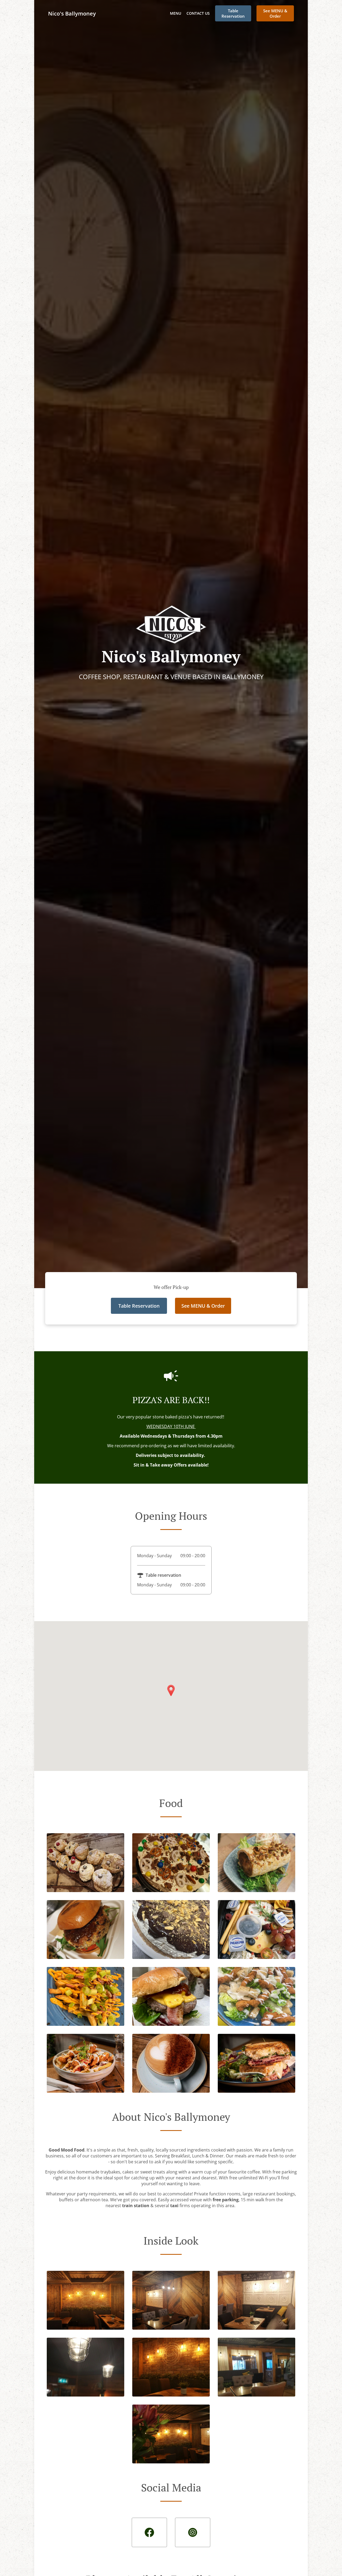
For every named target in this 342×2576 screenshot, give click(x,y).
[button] (85, 1890)
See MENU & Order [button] (275, 13)
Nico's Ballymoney (72, 14)
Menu (176, 13)
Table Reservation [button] (233, 13)
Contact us (198, 13)
